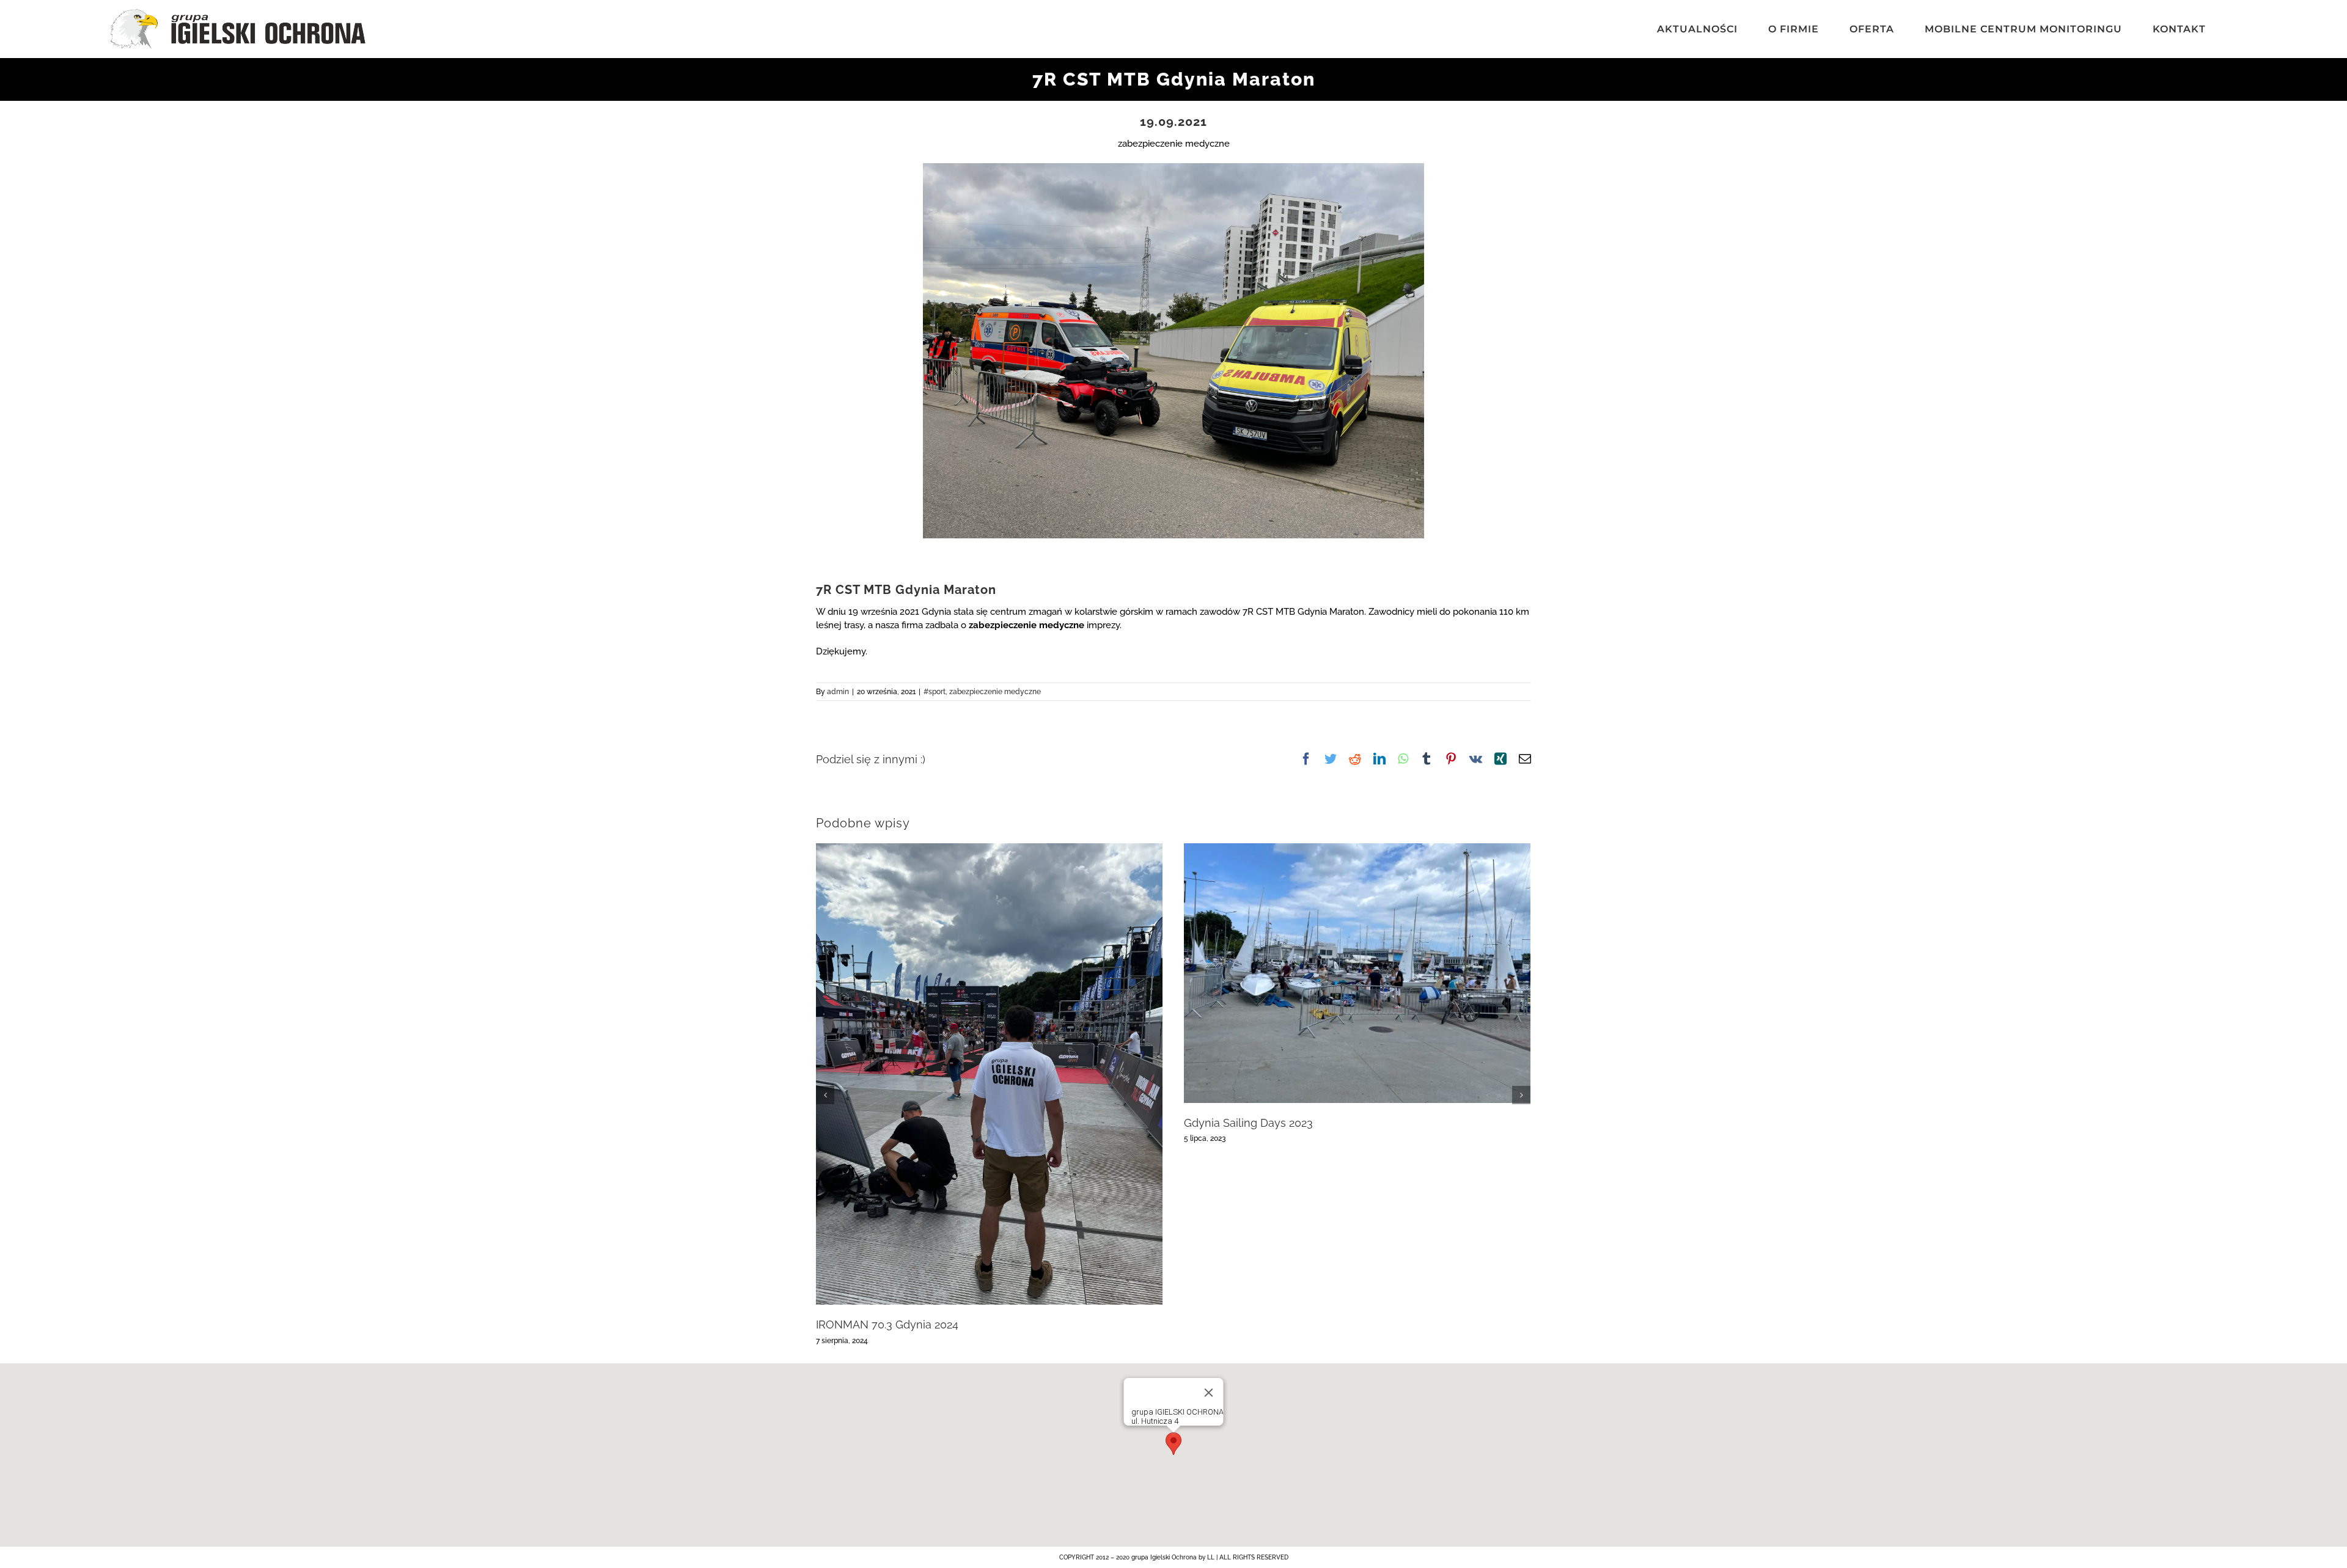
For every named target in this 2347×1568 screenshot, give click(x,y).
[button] (1173, 1444)
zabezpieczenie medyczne (995, 692)
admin (838, 692)
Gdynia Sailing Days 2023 (1248, 1123)
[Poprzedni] (825, 1095)
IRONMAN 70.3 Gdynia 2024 (887, 1324)
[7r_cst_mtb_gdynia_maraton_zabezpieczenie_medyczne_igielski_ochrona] (1173, 167)
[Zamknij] (1209, 1393)
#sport (935, 692)
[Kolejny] (1521, 1095)
